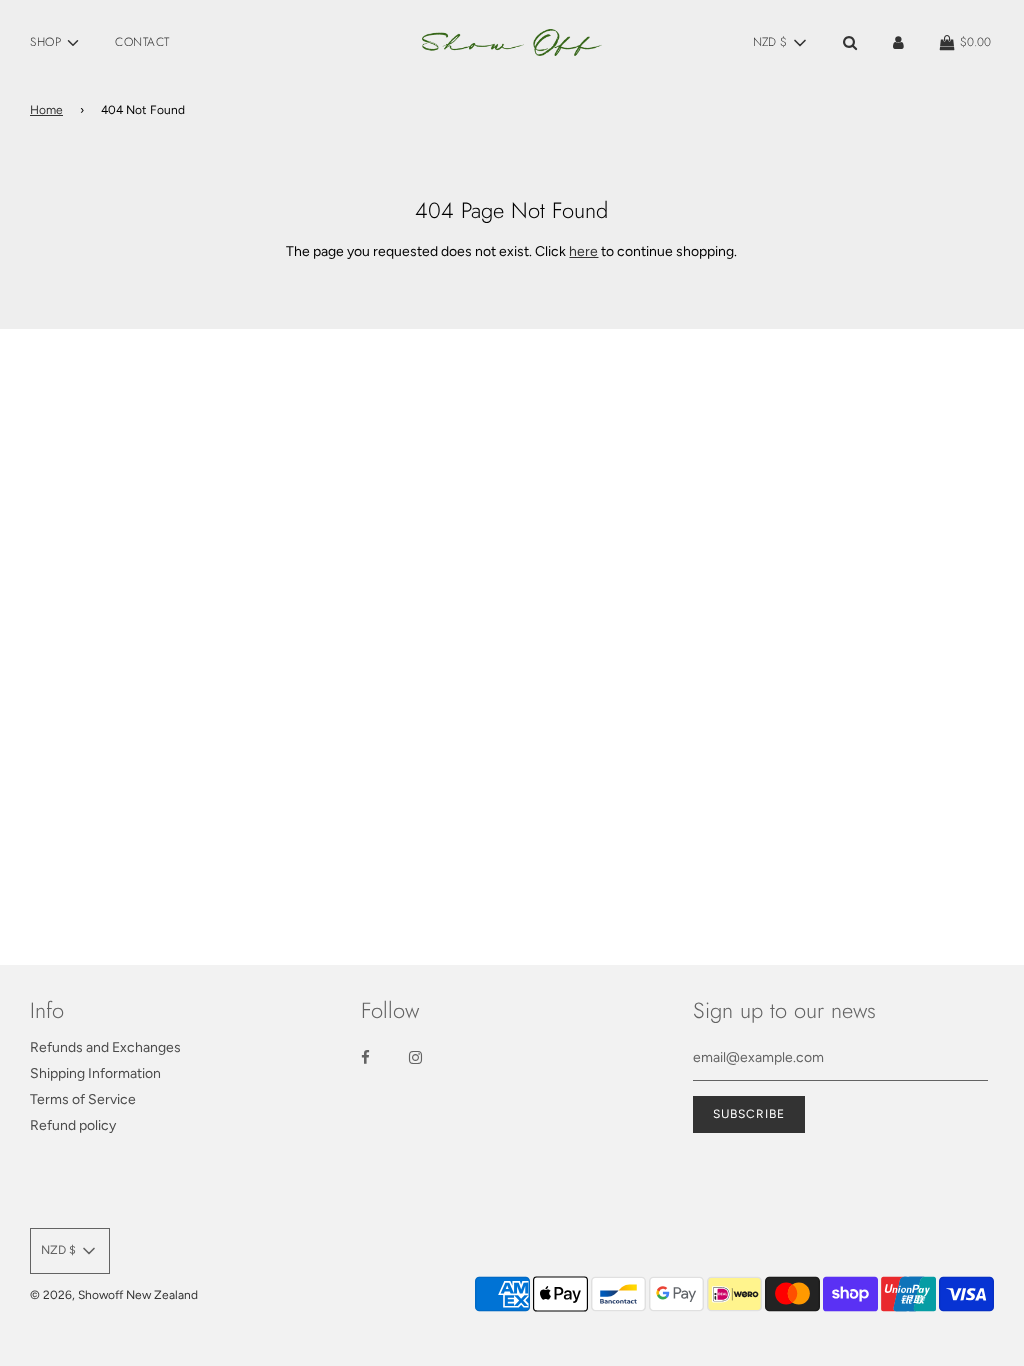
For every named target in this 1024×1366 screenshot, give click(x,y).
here (583, 251)
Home (46, 110)
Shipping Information (95, 1073)
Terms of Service (83, 1099)
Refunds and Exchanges (105, 1047)
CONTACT (142, 42)
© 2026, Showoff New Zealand (114, 1295)
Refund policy (73, 1125)
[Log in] (898, 42)
